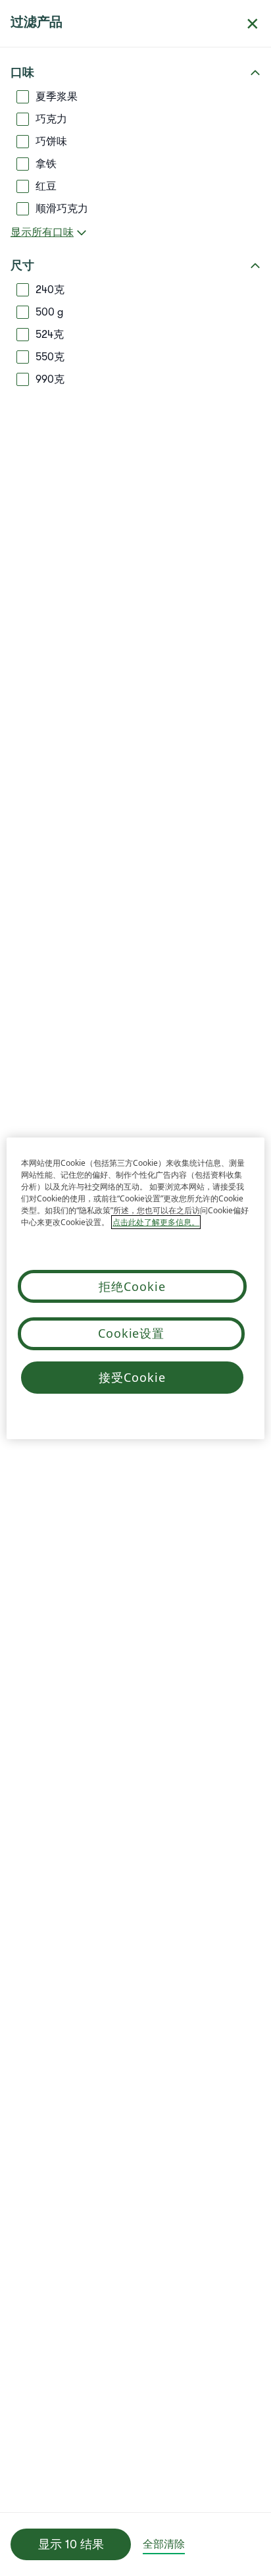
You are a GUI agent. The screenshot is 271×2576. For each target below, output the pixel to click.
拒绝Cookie (132, 1286)
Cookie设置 (131, 1333)
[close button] (253, 24)
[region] (135, 1288)
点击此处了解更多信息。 (156, 1222)
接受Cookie (132, 1377)
